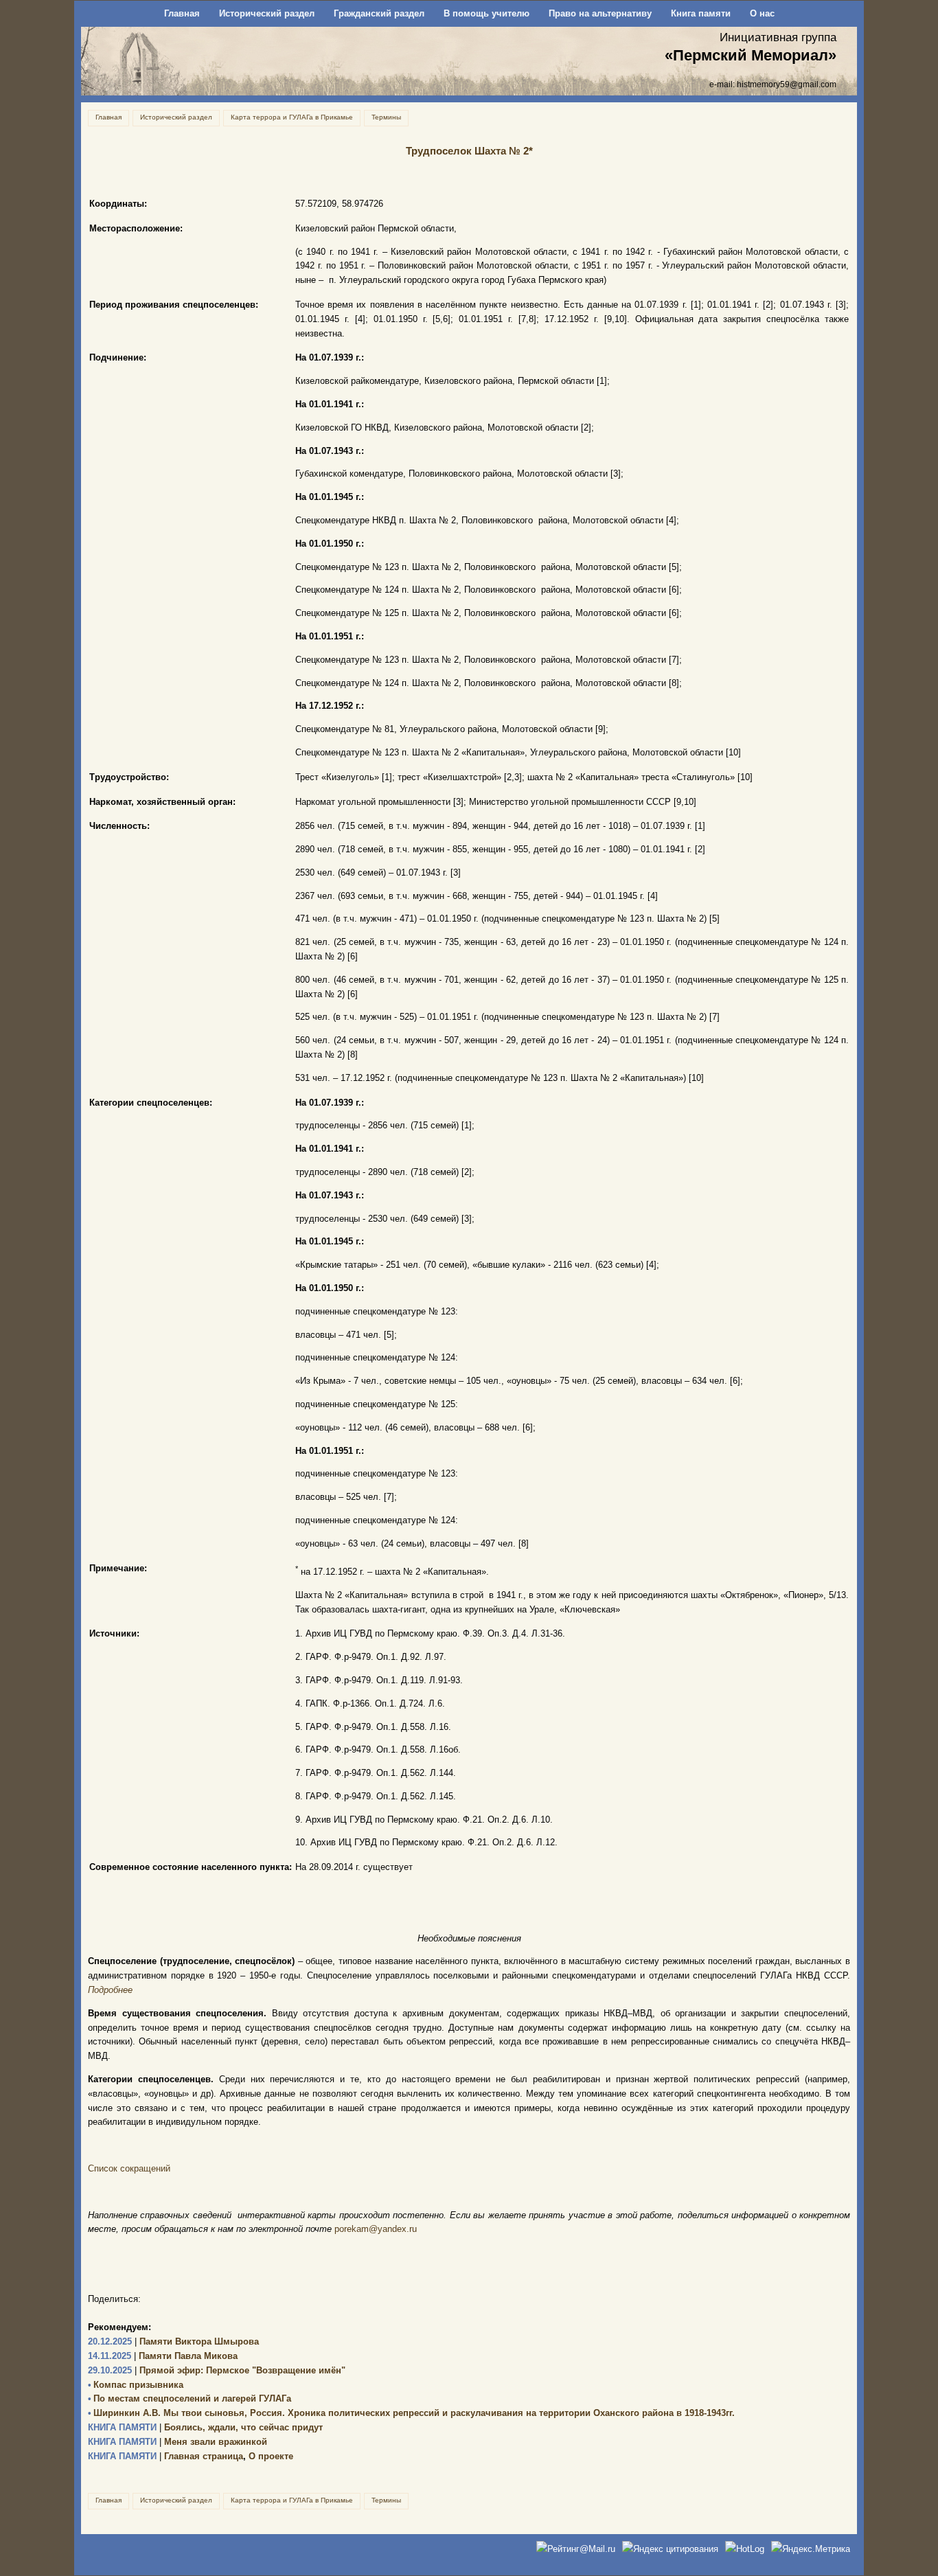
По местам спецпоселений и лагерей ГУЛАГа (190, 2398)
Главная (182, 13)
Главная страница (165, 2456)
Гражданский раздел (379, 13)
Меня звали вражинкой (178, 2442)
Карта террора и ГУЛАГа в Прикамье (292, 117)
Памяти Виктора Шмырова (173, 2341)
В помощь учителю (487, 13)
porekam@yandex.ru (376, 2229)
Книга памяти (701, 13)
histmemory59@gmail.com (787, 84)
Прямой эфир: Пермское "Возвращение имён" (217, 2370)
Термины (386, 117)
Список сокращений (129, 2168)
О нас (762, 13)
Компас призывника (136, 2385)
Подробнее (110, 1990)
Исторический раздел (267, 13)
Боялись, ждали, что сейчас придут (205, 2427)
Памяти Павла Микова (163, 2356)
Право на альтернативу (600, 13)
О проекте (271, 2456)
